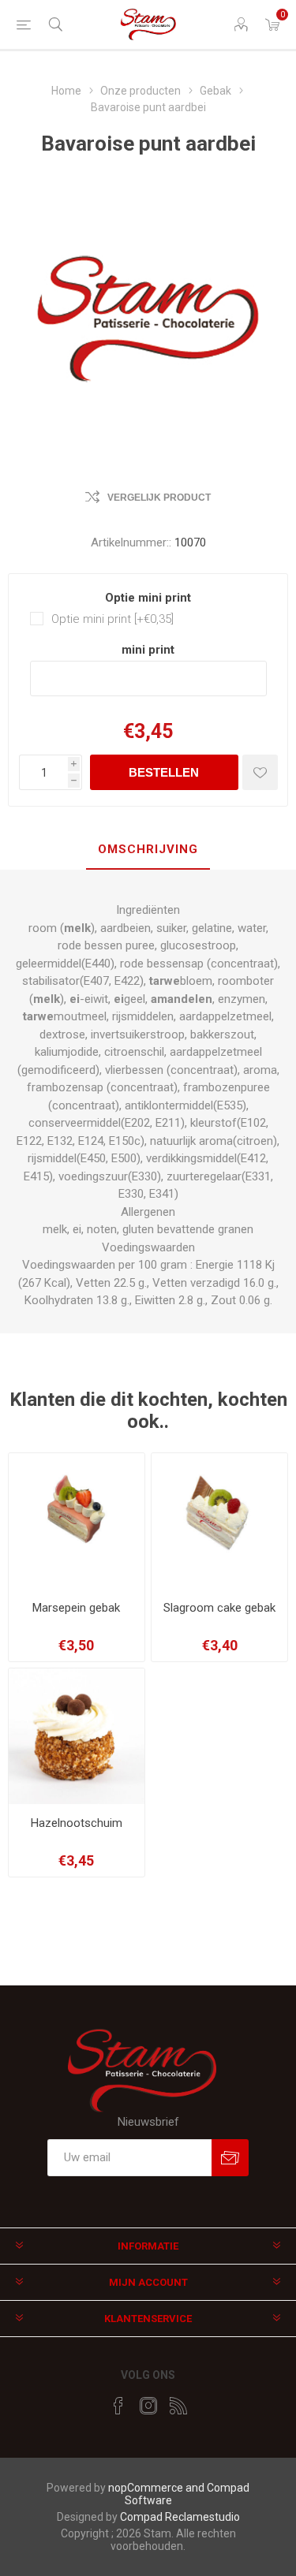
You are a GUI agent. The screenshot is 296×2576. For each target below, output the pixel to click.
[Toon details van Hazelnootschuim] (77, 1736)
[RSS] (178, 2406)
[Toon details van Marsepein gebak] (77, 1521)
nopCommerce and (157, 2488)
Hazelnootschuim (77, 1823)
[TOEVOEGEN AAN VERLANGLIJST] (260, 772)
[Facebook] (118, 2406)
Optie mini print (148, 598)
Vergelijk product (159, 498)
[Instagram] (148, 2406)
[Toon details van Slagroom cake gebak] (219, 1521)
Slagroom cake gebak (219, 1608)
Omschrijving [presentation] (148, 849)
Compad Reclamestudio (180, 2517)
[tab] (148, 850)
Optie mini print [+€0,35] (112, 619)
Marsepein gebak (76, 1608)
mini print (148, 650)
